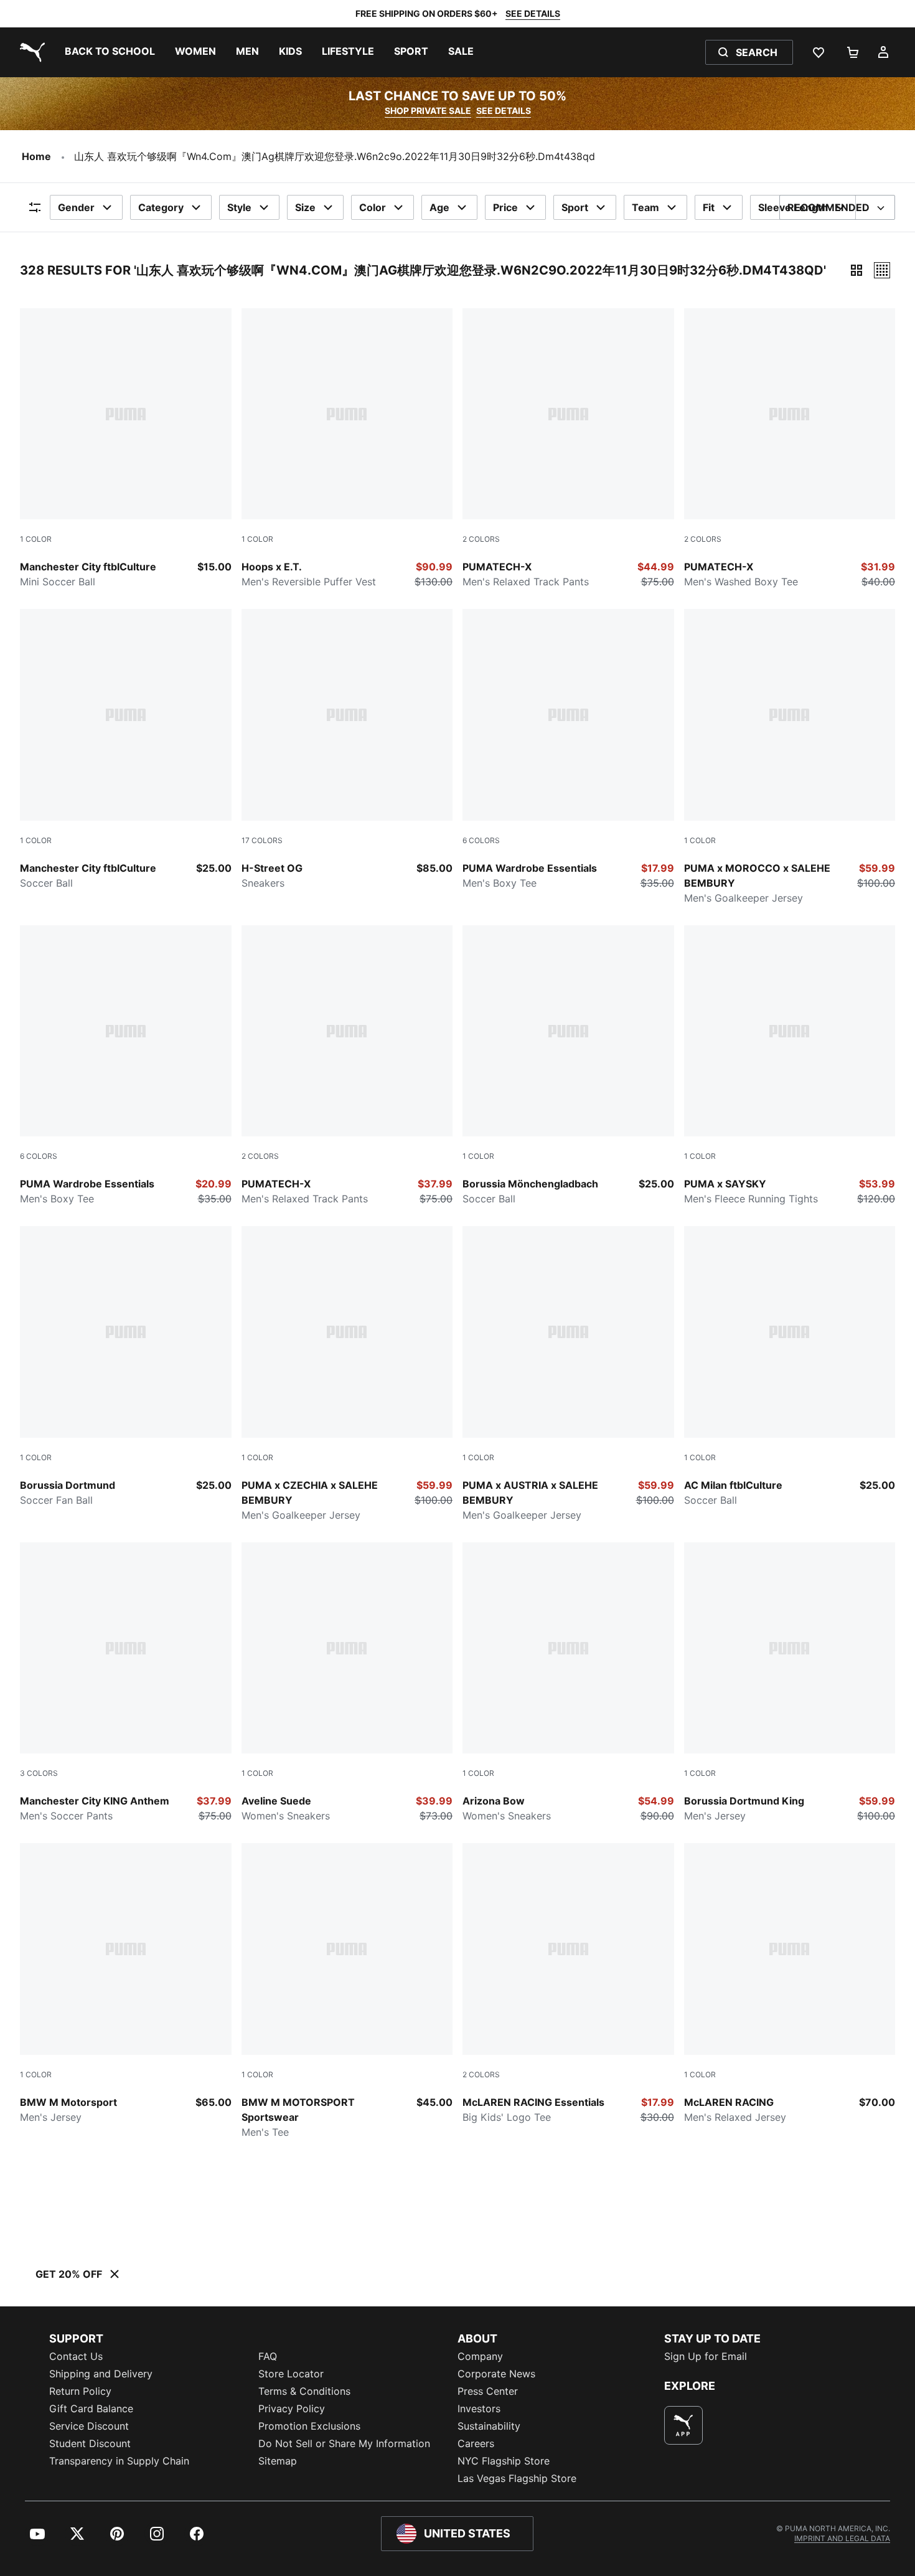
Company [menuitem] (480, 2356)
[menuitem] (110, 52)
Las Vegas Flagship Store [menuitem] (517, 2478)
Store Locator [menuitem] (291, 2374)
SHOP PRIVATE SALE (428, 111)
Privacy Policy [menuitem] (292, 2409)
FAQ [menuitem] (268, 2356)
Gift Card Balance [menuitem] (91, 2409)
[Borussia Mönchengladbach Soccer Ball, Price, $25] (568, 1066)
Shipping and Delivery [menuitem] (101, 2374)
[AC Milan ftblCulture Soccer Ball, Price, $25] (790, 1367)
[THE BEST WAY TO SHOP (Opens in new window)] (683, 2425)
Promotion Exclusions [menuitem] (309, 2426)
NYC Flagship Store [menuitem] (504, 2461)
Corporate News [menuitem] (496, 2374)
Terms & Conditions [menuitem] (304, 2391)
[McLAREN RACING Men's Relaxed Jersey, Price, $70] (790, 1984)
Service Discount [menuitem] (89, 2426)
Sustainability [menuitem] (489, 2426)
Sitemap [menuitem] (278, 2461)
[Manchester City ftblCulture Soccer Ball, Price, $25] (126, 750)
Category (161, 207)
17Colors (262, 840)
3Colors (39, 1773)
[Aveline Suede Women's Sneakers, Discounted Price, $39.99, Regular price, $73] (347, 1683)
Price (505, 207)
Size (305, 207)
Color (373, 207)
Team (645, 207)
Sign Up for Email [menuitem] (706, 2356)
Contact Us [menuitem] (76, 2356)
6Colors (481, 840)
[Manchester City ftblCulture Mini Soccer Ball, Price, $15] (126, 449)
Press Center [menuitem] (488, 2391)
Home (36, 156)
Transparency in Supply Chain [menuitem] (119, 2461)
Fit (709, 207)
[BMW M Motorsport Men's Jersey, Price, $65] (126, 1984)
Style (239, 207)
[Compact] (856, 270)
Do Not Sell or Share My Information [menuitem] (344, 2443)
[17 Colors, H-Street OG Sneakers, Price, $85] (347, 750)
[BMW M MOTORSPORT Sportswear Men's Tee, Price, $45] (347, 1991)
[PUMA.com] (30, 52)
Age (439, 207)
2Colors (481, 539)
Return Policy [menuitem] (80, 2391)
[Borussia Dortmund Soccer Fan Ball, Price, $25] (126, 1367)
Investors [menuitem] (479, 2409)
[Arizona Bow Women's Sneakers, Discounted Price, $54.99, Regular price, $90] (568, 1683)
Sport (575, 207)
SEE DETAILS (533, 13)
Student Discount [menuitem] (90, 2443)
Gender (76, 207)
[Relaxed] (882, 270)
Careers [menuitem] (476, 2443)
